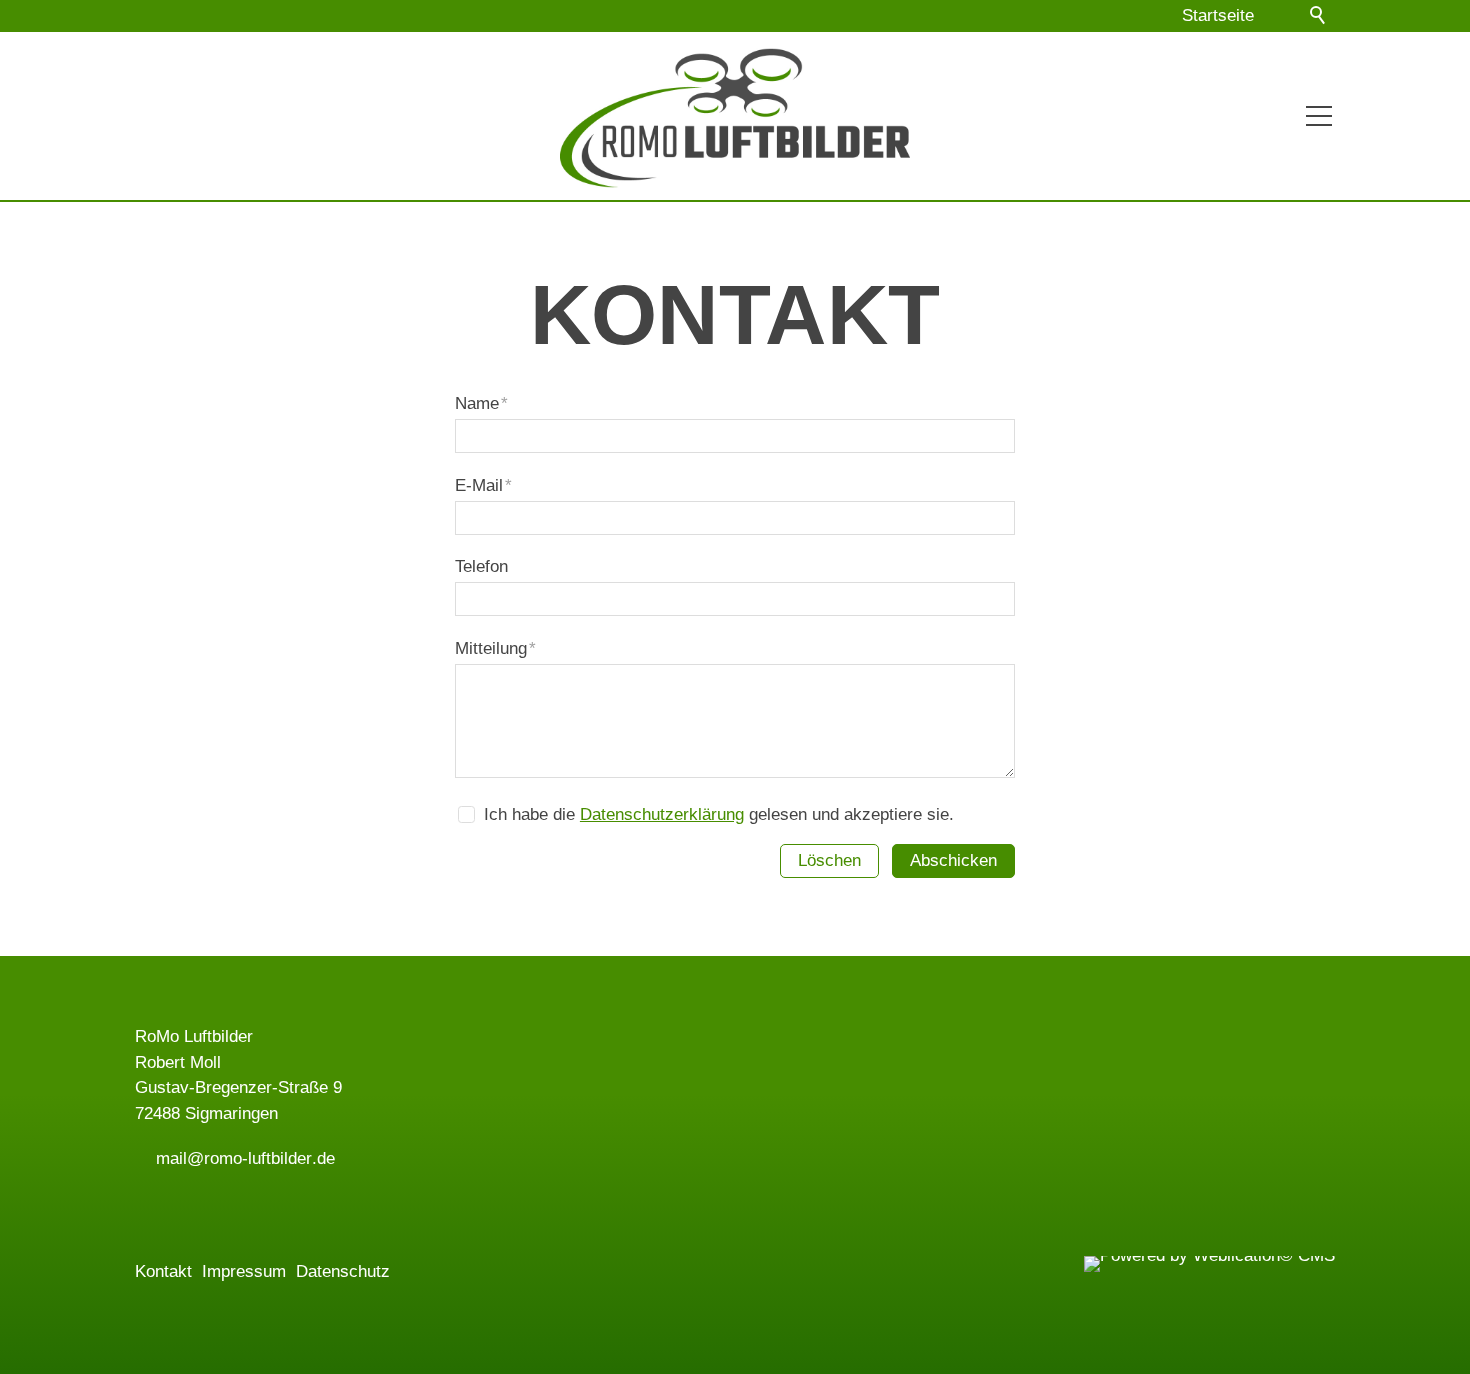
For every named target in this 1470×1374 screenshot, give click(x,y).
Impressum (244, 1271)
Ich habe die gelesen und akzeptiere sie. (719, 814)
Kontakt (163, 1271)
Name (481, 403)
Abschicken (953, 860)
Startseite (1218, 15)
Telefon (481, 566)
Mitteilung (495, 648)
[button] (1279, 16)
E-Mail (483, 485)
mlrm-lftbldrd (241, 1158)
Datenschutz (343, 1271)
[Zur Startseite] (735, 110)
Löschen (829, 860)
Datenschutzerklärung (662, 814)
